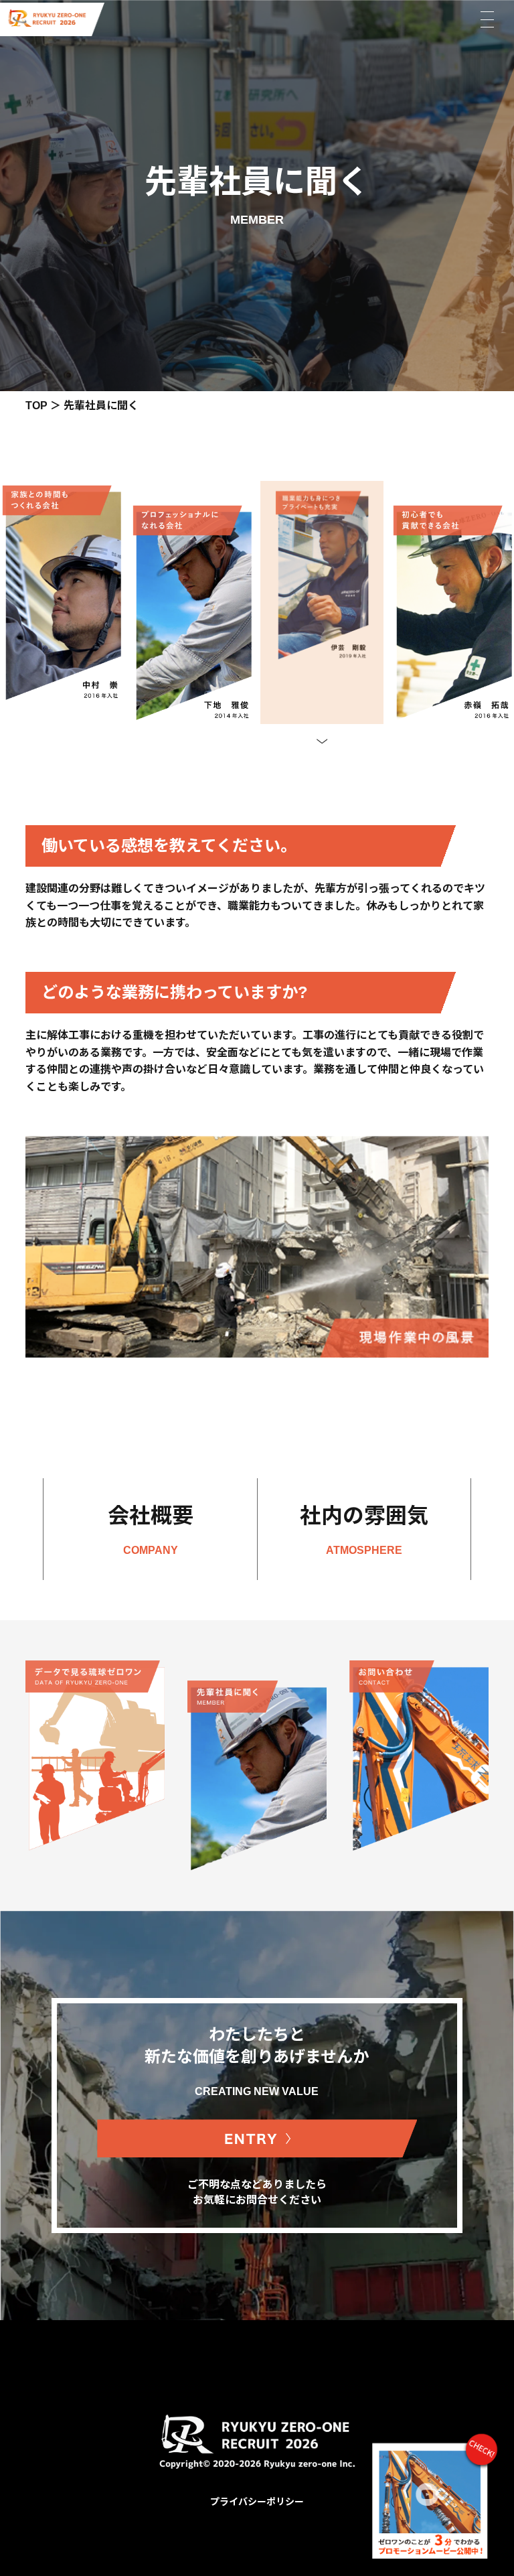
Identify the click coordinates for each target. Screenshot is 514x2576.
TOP (36, 406)
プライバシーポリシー (257, 2502)
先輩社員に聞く (101, 406)
